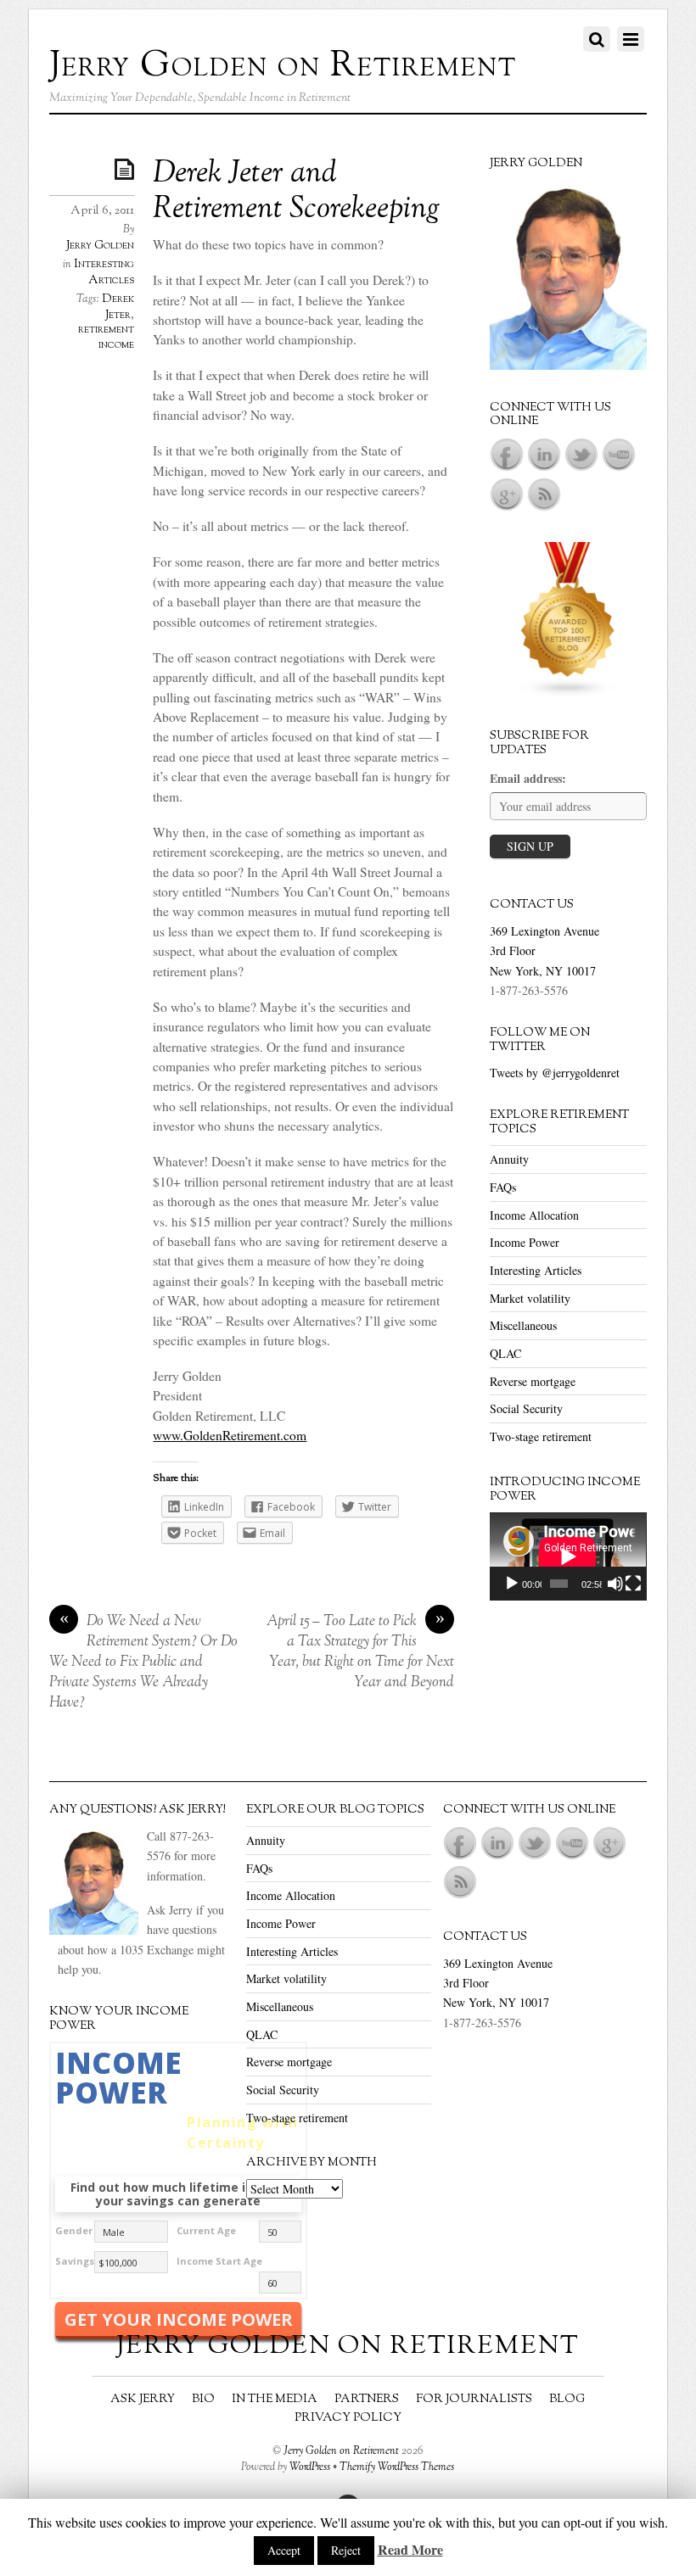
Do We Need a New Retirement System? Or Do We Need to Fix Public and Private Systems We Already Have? (143, 1662)
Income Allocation (534, 1215)
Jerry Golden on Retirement (341, 2451)
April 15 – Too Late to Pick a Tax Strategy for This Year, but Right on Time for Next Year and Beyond (360, 1652)
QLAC (505, 1353)
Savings (75, 2261)
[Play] (512, 1584)
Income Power (525, 1242)
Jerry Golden (100, 246)
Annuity (509, 1159)
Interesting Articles (104, 272)
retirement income (106, 337)
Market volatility (530, 1298)
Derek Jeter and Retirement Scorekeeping (296, 193)
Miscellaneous (523, 1325)
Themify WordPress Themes (397, 2467)
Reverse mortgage (533, 1381)
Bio (203, 2399)
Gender (74, 2230)
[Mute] (615, 1584)
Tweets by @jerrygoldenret (555, 1073)
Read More (410, 2549)
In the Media (275, 2399)
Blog (567, 2399)
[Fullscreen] (633, 1584)
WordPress (310, 2467)
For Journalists (474, 2399)
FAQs (503, 1187)
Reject (346, 2550)
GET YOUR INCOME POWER (179, 2319)
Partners (367, 2399)
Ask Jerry (143, 2399)
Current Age (206, 2230)
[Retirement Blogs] (568, 693)
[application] (568, 1556)
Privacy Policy (348, 2418)
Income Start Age (219, 2261)
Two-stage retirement (541, 1436)
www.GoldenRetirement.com (230, 1435)
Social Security (526, 1408)
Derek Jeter (118, 307)
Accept (284, 2550)
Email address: (528, 778)
